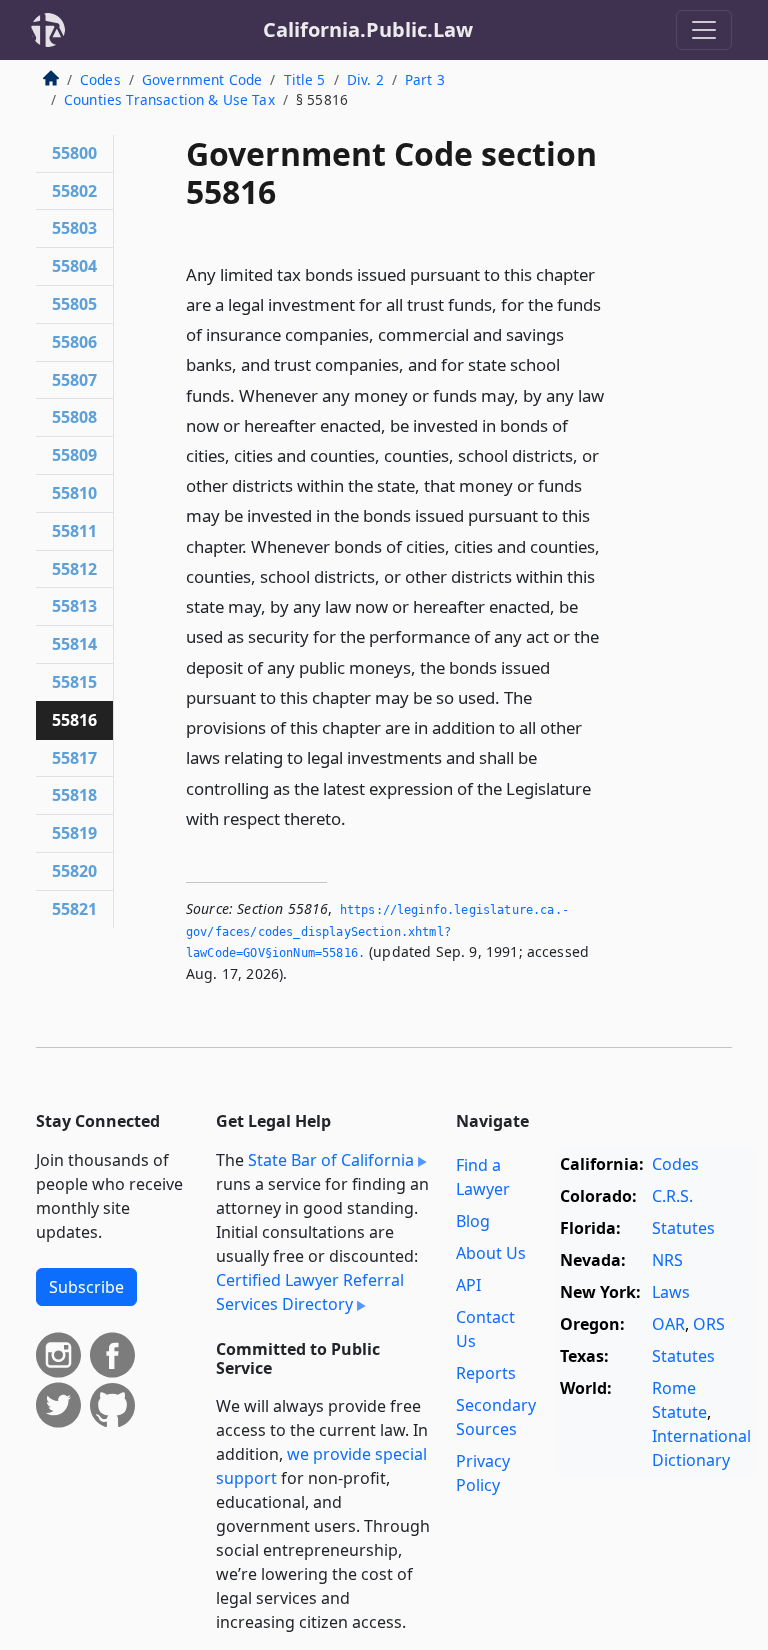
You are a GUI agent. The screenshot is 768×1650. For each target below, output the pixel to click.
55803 (74, 228)
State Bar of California (331, 1160)
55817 (74, 758)
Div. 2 (365, 79)
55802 (74, 191)
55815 (74, 682)
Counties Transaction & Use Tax (169, 99)
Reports (486, 1373)
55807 (74, 380)
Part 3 (425, 79)
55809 (74, 455)
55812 (74, 569)
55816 (74, 720)
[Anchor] (357, 817)
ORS (709, 1324)
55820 (74, 871)
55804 (74, 266)
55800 (74, 153)
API (468, 1285)
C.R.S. (672, 1196)
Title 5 (305, 79)
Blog (473, 1221)
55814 (74, 644)
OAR (668, 1324)
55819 (74, 833)
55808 (74, 417)
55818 (74, 795)
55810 (74, 493)
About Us (491, 1253)
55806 (74, 342)
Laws (671, 1292)
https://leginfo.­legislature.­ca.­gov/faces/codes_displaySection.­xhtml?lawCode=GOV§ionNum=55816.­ (377, 931)
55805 (74, 304)
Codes (100, 79)
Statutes (683, 1228)
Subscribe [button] (86, 1287)
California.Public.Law (368, 29)
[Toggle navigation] (704, 30)
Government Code (202, 79)
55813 (74, 606)
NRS (667, 1260)
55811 (74, 531)
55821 (74, 909)
